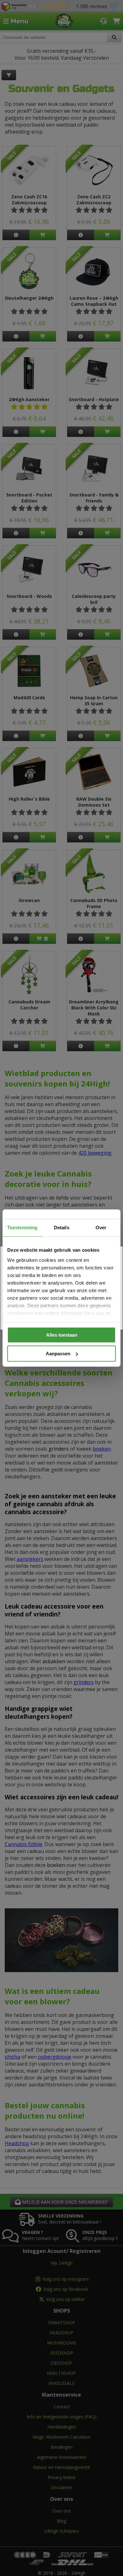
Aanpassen (58, 1354)
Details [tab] (62, 1228)
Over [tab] (101, 1228)
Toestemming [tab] (22, 1228)
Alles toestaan (62, 1335)
